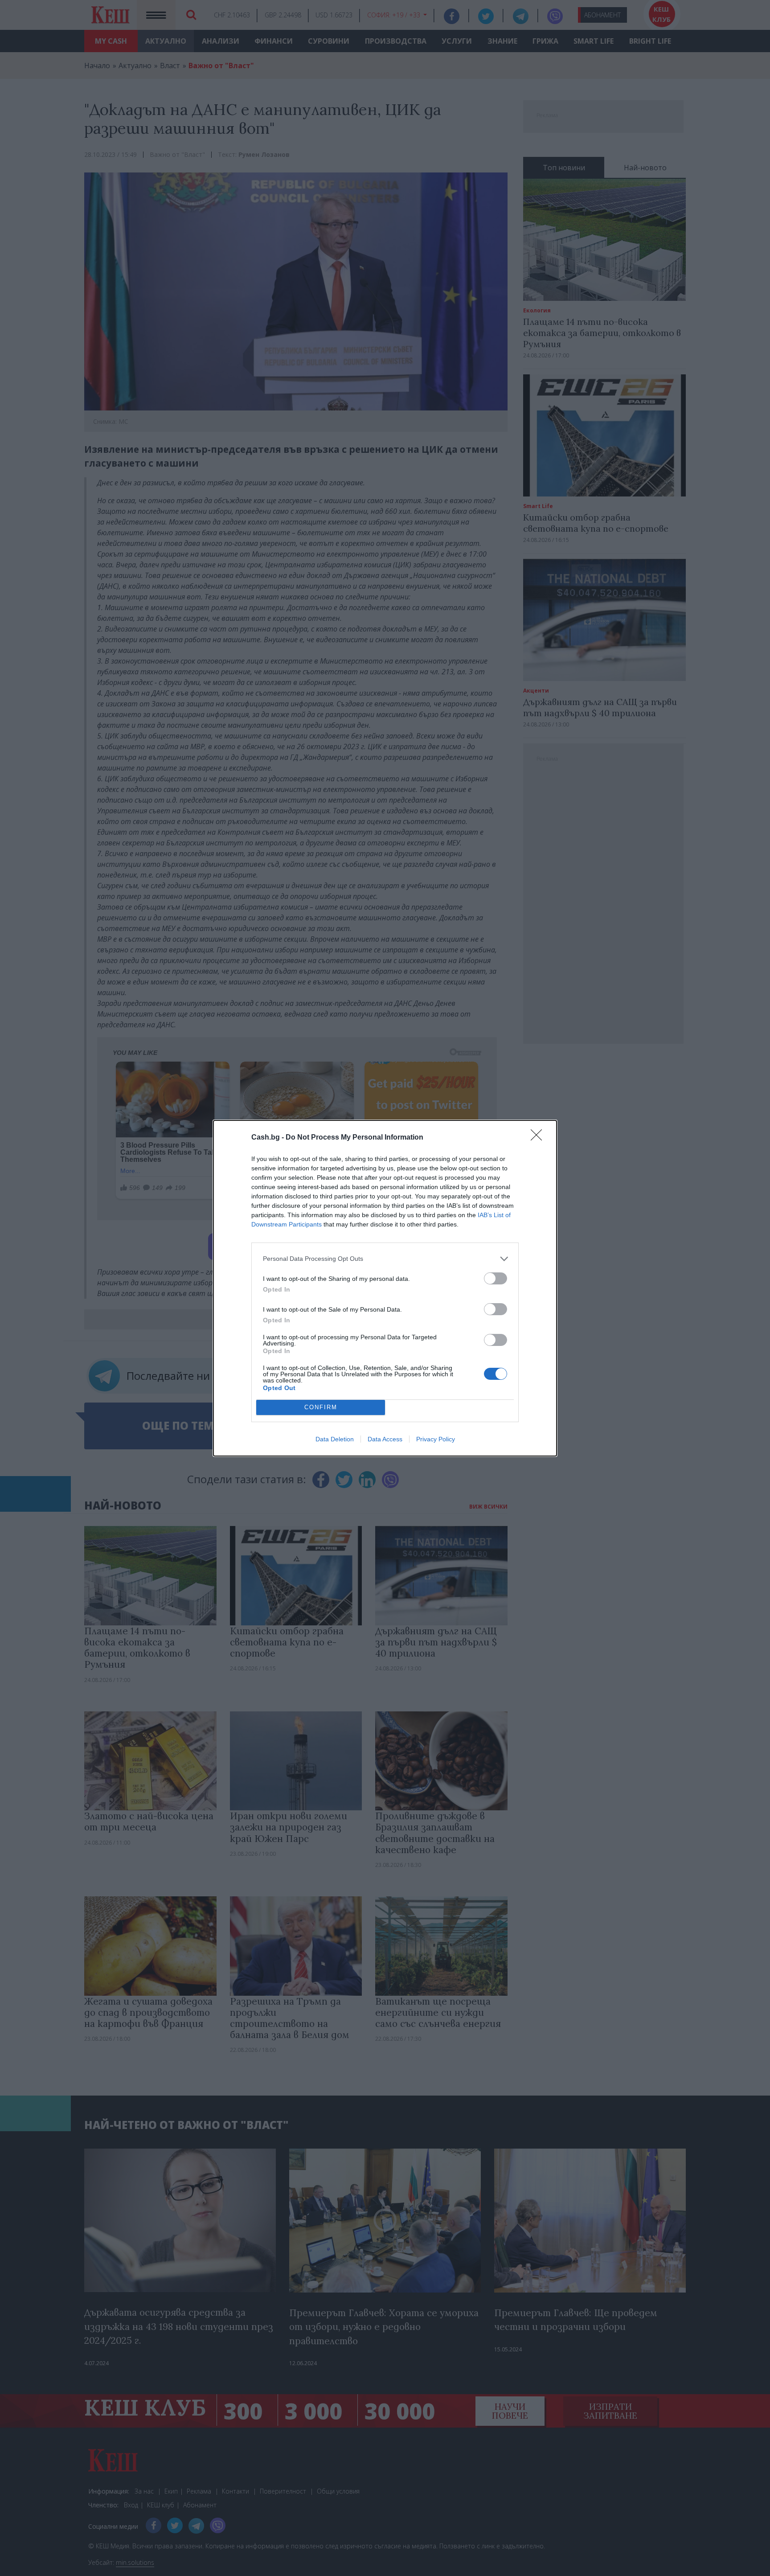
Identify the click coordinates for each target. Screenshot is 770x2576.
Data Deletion (335, 1439)
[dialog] (385, 1288)
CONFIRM (321, 1407)
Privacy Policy (436, 1439)
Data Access (385, 1439)
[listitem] (385, 1259)
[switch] (496, 1278)
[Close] (539, 1138)
